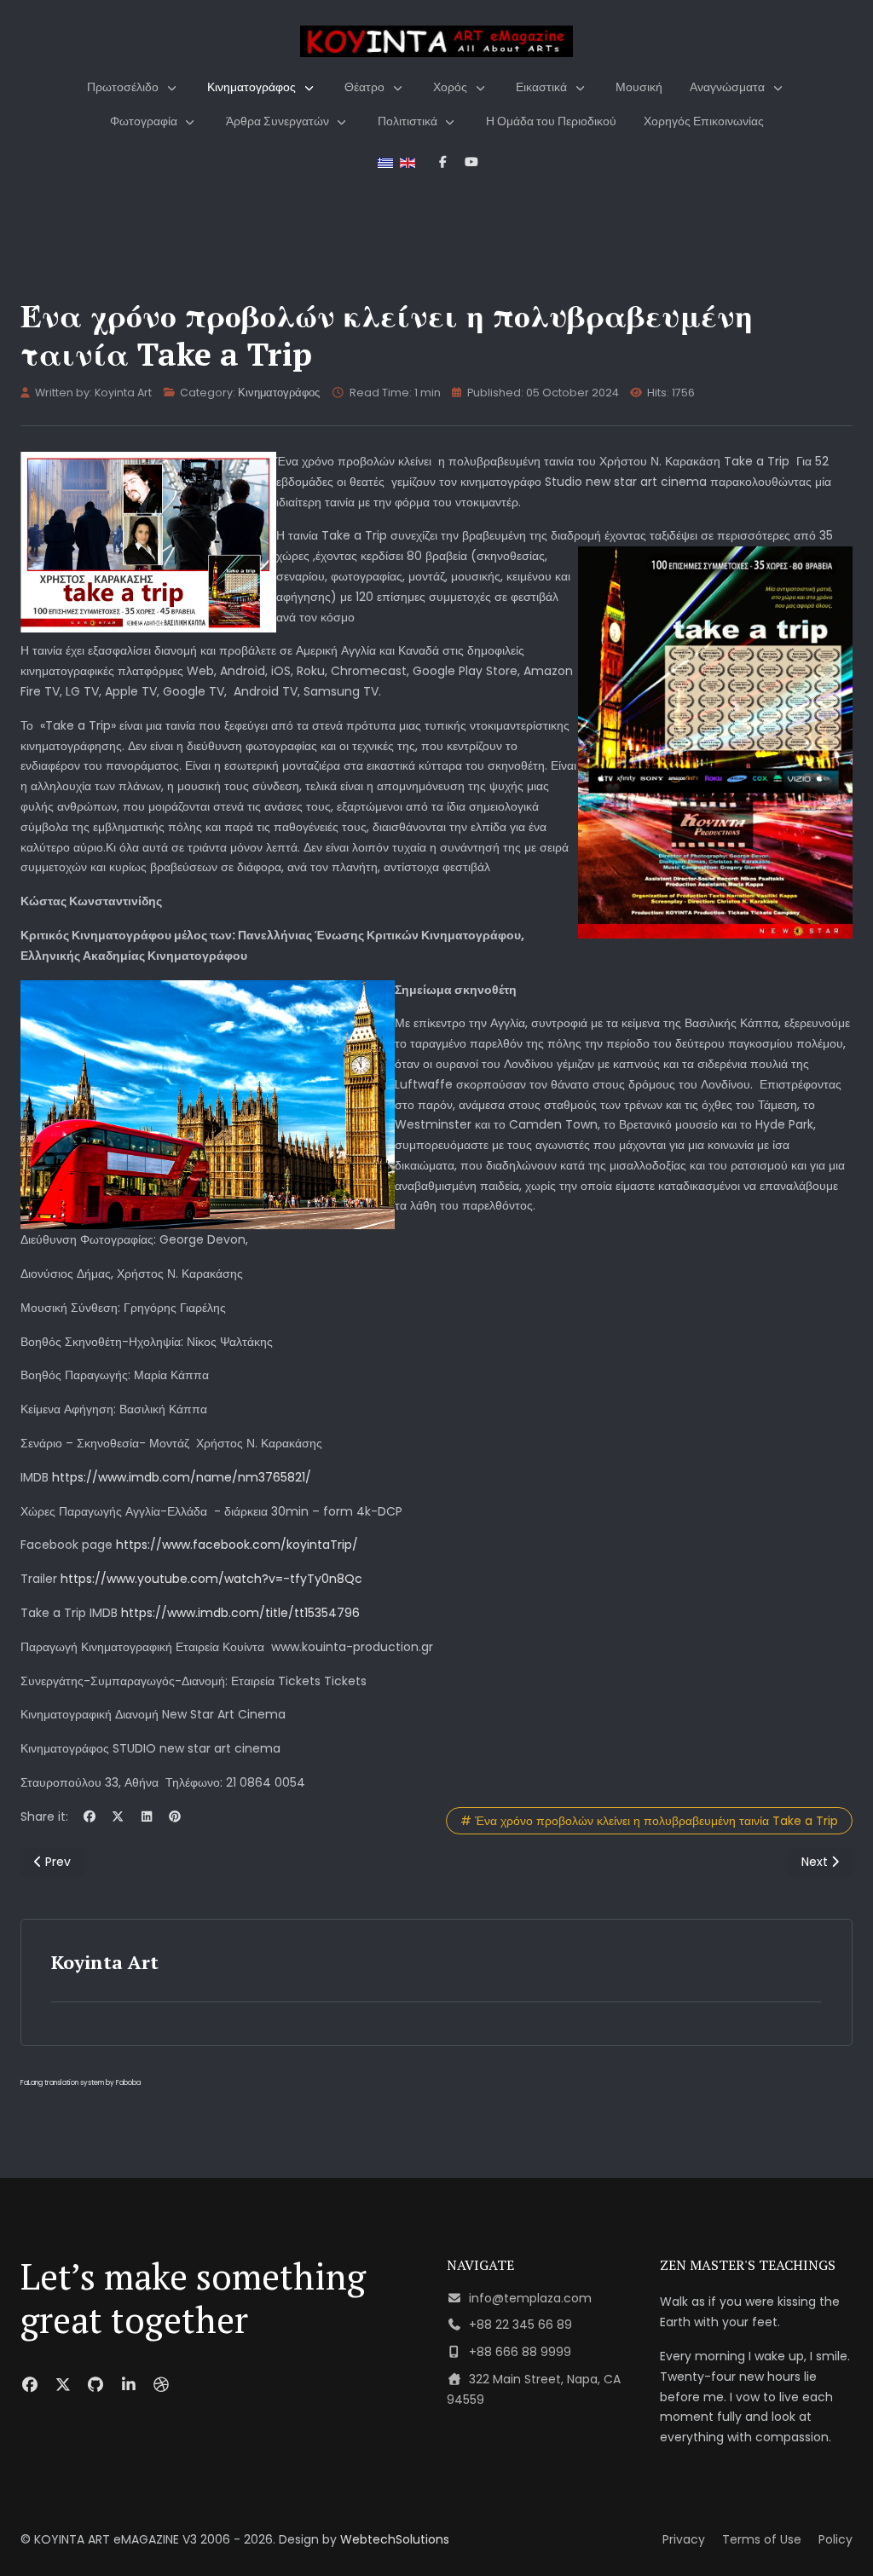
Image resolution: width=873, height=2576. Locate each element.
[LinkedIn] (147, 1816)
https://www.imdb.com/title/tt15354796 (240, 1613)
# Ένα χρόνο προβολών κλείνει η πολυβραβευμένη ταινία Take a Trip (649, 1821)
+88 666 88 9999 (520, 2352)
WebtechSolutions (395, 2539)
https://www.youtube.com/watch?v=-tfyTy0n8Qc (211, 1579)
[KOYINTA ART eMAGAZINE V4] (436, 41)
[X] (119, 1816)
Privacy (684, 2539)
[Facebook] (90, 1816)
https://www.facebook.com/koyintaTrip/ (237, 1545)
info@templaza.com (530, 2298)
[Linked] (129, 2385)
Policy (835, 2539)
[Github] (96, 2385)
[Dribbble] (162, 2385)
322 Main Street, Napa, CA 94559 (534, 2389)
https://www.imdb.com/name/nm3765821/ (182, 1477)
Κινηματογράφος (279, 393)
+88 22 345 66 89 (520, 2325)
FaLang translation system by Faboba (81, 2083)
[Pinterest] (176, 1816)
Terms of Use (762, 2539)
